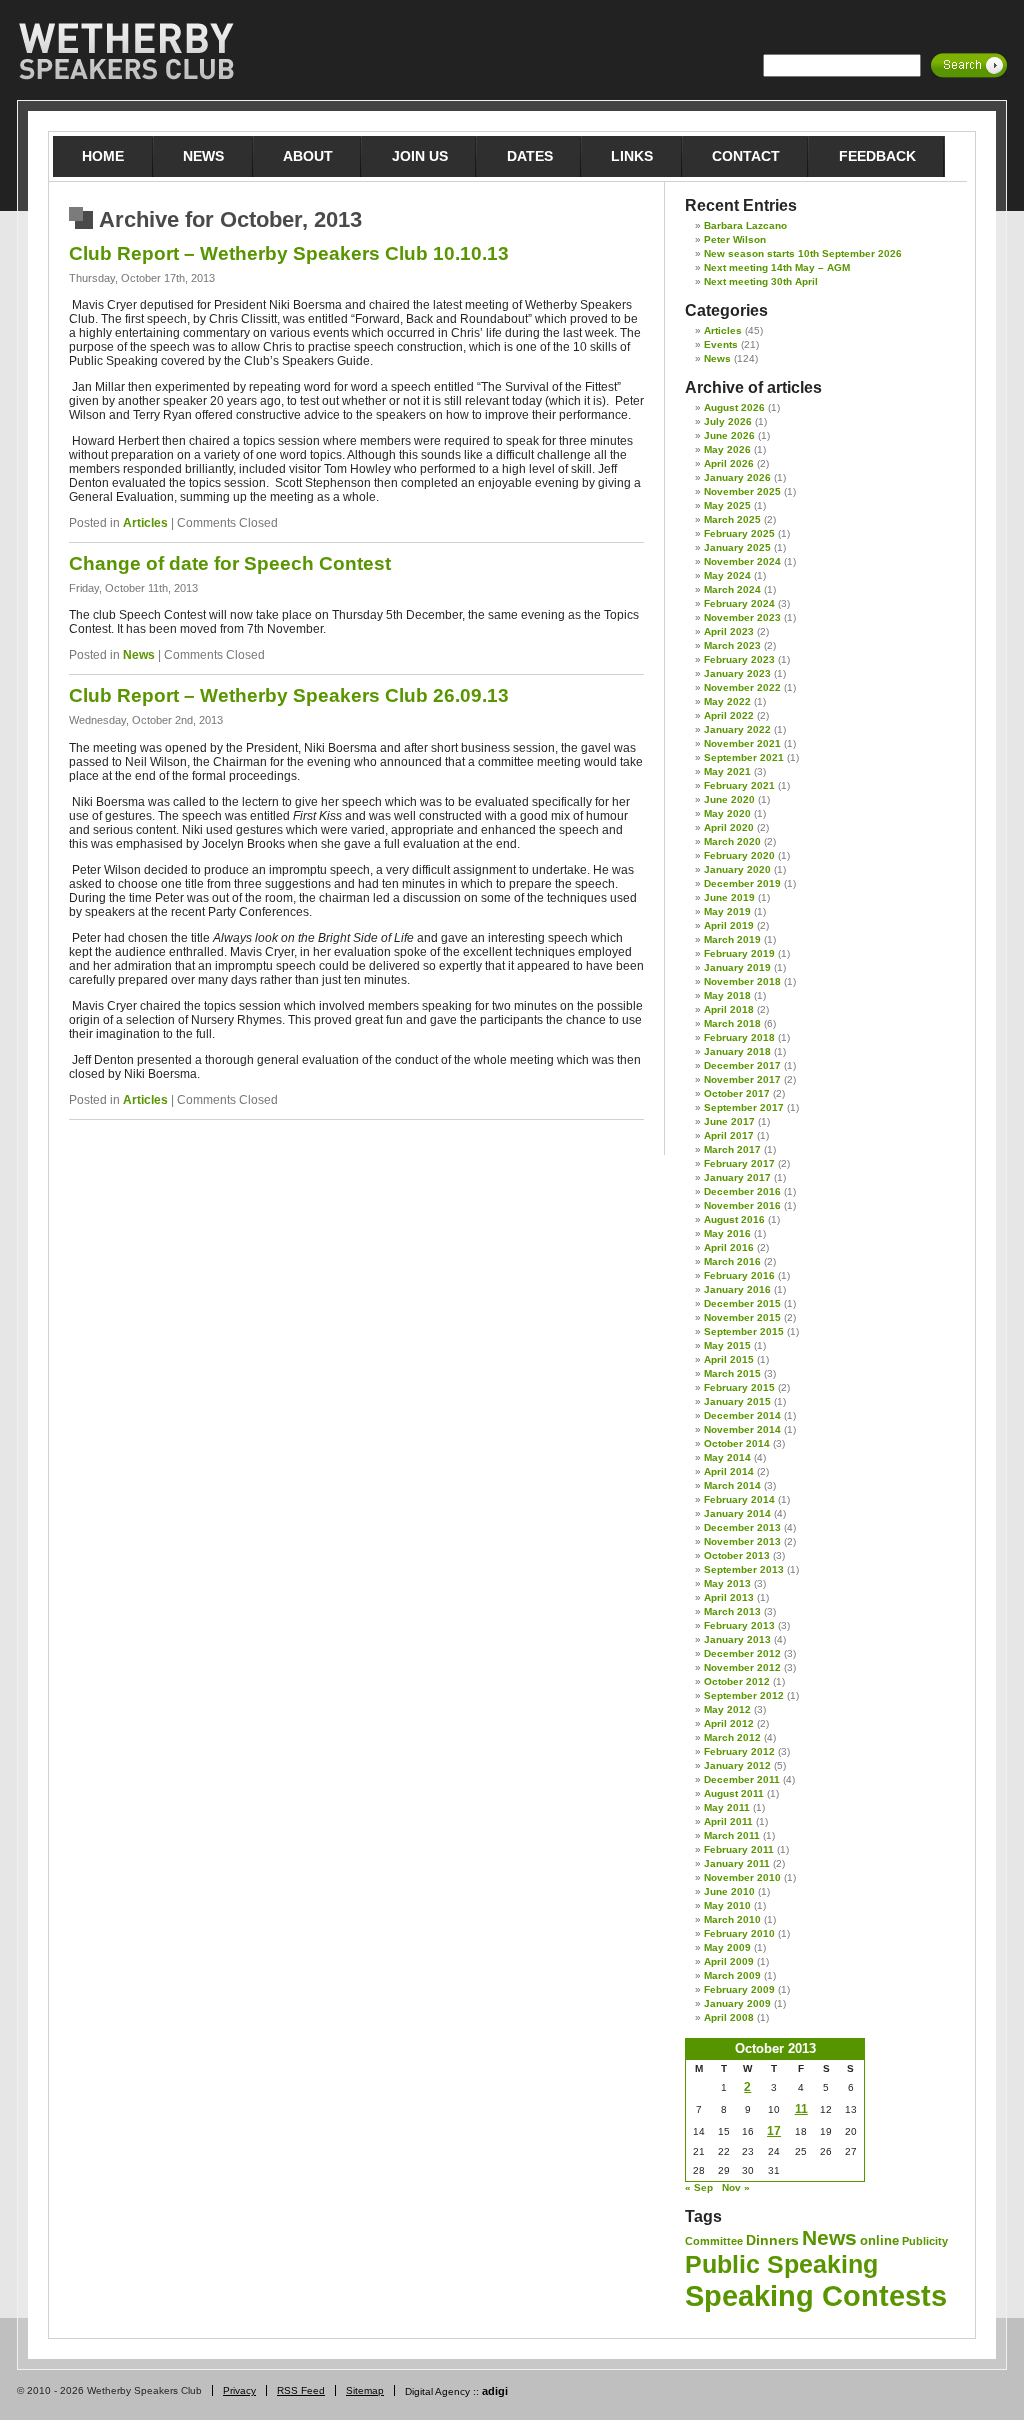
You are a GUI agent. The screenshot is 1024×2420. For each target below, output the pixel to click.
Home (103, 156)
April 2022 (729, 715)
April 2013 (729, 1597)
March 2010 (732, 1919)
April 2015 (729, 1359)
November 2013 (742, 1541)
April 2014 (729, 1471)
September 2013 (744, 1569)
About (308, 156)
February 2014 (739, 1499)
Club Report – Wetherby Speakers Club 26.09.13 (289, 695)
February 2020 (739, 855)
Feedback (877, 156)
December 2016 (742, 1191)
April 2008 (729, 2017)
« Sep (699, 2187)
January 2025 (737, 547)
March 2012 (732, 1737)
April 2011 (728, 1821)
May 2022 (727, 701)
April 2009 (729, 1961)
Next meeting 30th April (761, 281)
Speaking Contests (816, 2295)
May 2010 (727, 1905)
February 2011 (739, 1849)
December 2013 (742, 1527)
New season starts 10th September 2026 (803, 253)
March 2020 (732, 841)
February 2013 (739, 1625)
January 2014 (737, 1513)
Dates (530, 156)
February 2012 (739, 1751)
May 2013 (727, 1583)
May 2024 (727, 575)
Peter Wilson (735, 239)
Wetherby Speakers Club (126, 52)
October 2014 (737, 1443)
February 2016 (739, 1275)
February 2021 (739, 785)
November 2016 (742, 1205)
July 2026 (728, 421)
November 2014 (742, 1429)
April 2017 (729, 1135)
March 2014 (732, 1485)
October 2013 (737, 1555)
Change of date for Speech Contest (230, 563)
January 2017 (737, 1177)
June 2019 (729, 897)
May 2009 (727, 1947)
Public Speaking (781, 2264)
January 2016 (737, 1289)
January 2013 (737, 1639)
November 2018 (742, 981)
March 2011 (732, 1835)
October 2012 (737, 1681)
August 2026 (734, 407)
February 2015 (739, 1387)
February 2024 (739, 603)
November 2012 (742, 1667)
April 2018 (729, 1009)
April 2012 (729, 1723)
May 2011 (727, 1807)
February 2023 (739, 659)
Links (632, 156)
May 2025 (727, 505)
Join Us (420, 156)
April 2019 (729, 925)
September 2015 (744, 1331)
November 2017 (742, 1079)
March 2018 (732, 1023)
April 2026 (729, 463)
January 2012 (737, 1765)
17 (774, 2131)
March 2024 (732, 589)
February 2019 (739, 953)
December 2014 (742, 1415)
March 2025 (732, 519)
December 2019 (742, 883)
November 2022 (742, 687)
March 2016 (732, 1261)
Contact (746, 156)
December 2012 (742, 1653)
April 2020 (729, 827)
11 (801, 2109)
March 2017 (732, 1149)
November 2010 (742, 1877)
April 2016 (729, 1247)
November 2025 (742, 491)
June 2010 (729, 1891)
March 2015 (732, 1373)
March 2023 (732, 645)
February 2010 (739, 1933)
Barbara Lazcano (745, 225)
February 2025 (739, 533)
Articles (145, 523)
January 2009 (737, 2003)
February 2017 (739, 1163)
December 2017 (742, 1065)
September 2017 (744, 1107)
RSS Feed (301, 2390)
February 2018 (739, 1037)
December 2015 (742, 1303)
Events (721, 344)
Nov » (736, 2187)
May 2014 (727, 1457)
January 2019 (737, 967)
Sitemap (365, 2390)
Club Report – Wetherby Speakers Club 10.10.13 (289, 253)
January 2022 (737, 729)
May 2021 (727, 771)
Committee (714, 2241)
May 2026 (727, 449)
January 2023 (737, 673)
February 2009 (739, 1989)
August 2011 (734, 1793)
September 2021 (744, 757)
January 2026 (737, 477)
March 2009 (732, 1975)
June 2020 (729, 799)
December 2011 (742, 1779)
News (203, 156)
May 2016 (727, 1233)
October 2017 (737, 1093)
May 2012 (727, 1709)
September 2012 (744, 1695)
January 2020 (737, 869)
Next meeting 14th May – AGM (777, 267)
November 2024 (742, 561)
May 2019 (727, 911)
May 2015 (727, 1345)
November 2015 (742, 1317)
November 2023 (742, 617)
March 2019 (732, 939)
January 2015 (737, 1401)
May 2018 (727, 995)
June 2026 (729, 435)
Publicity (925, 2241)
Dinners (772, 2240)
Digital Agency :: (456, 2391)
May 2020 (727, 813)
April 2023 (729, 631)
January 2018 (737, 1051)
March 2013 (732, 1611)
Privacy (239, 2390)
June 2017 (729, 1121)
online (879, 2240)
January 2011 (737, 1863)
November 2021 (742, 743)
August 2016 (734, 1219)
